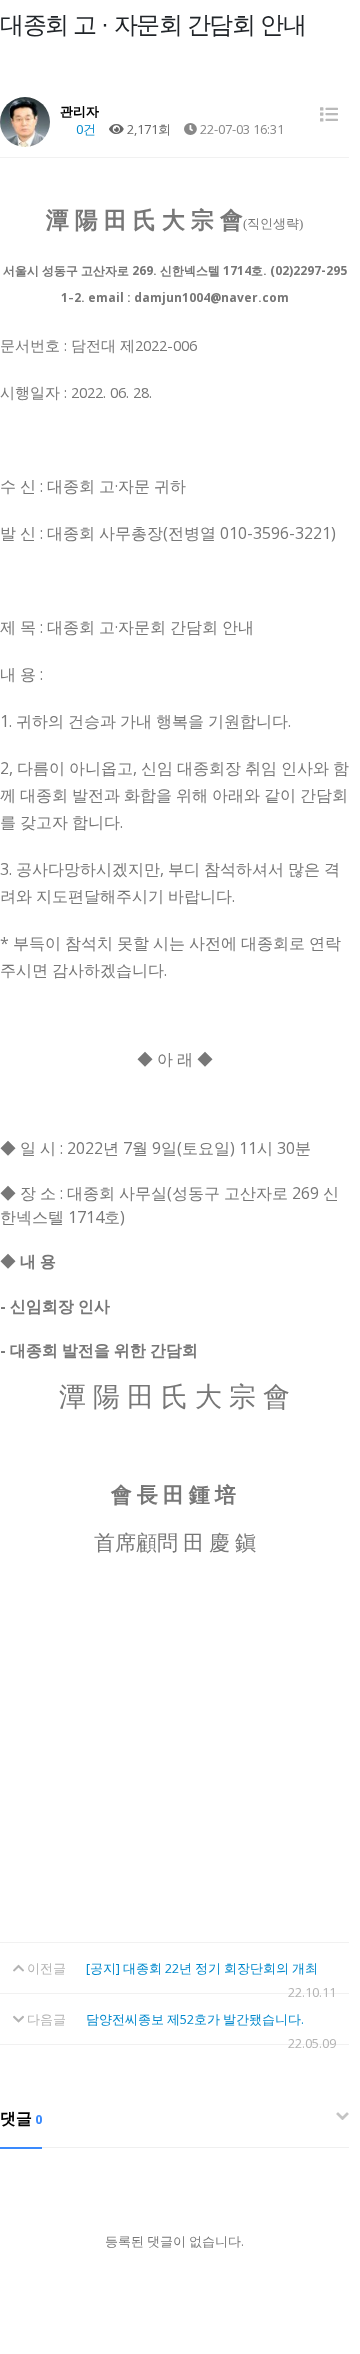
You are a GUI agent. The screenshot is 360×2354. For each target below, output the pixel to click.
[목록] (329, 114)
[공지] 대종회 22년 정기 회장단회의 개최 (202, 1968)
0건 (84, 129)
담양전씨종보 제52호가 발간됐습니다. (195, 2019)
